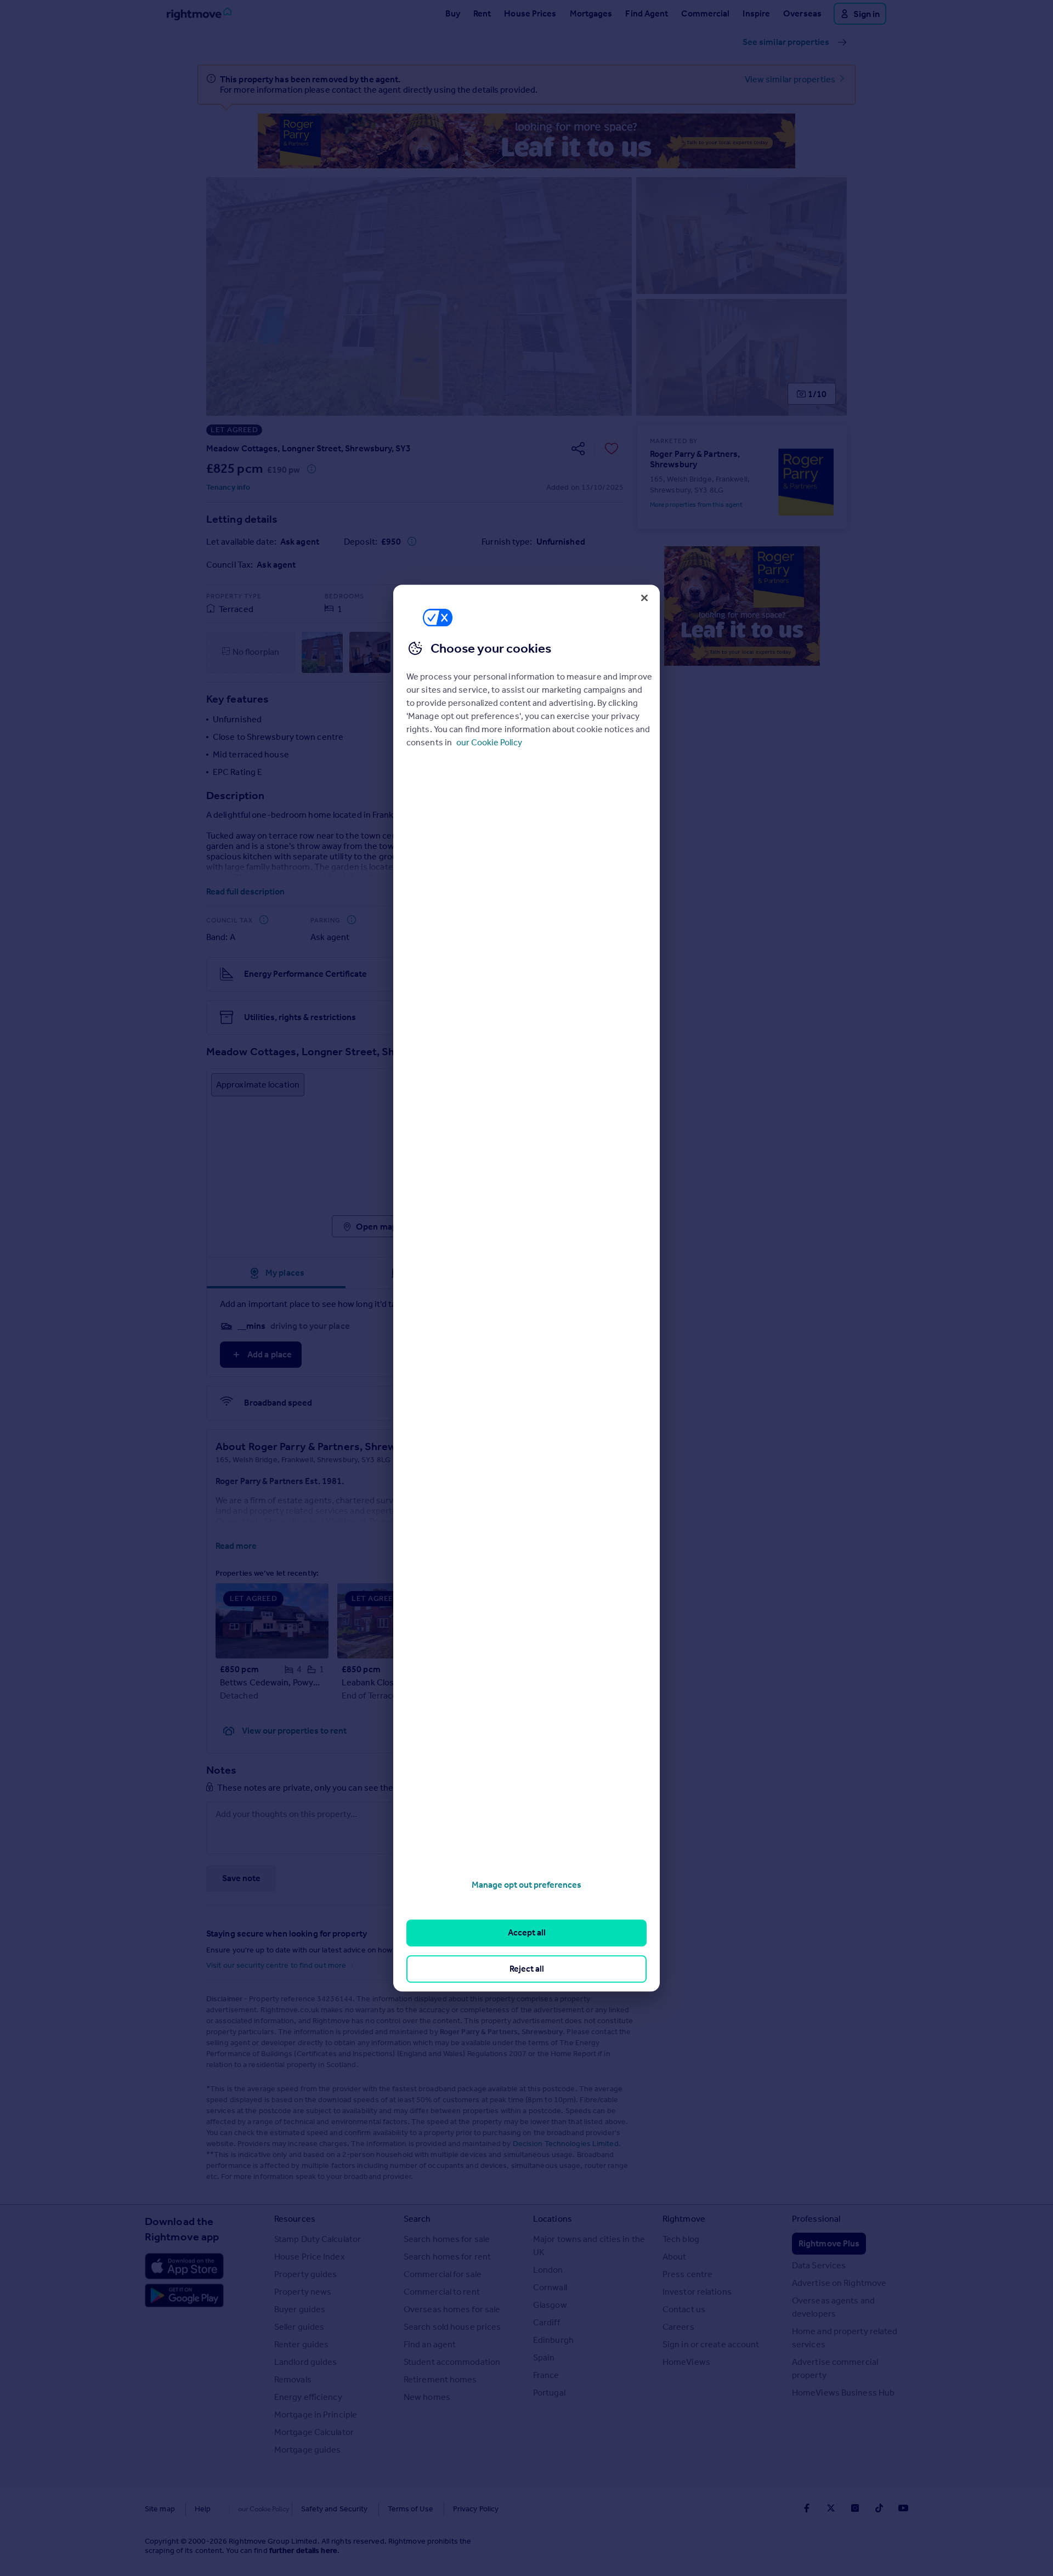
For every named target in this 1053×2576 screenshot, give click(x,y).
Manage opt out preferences (526, 1885)
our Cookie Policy (489, 742)
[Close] (644, 598)
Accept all (527, 1933)
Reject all (527, 1969)
